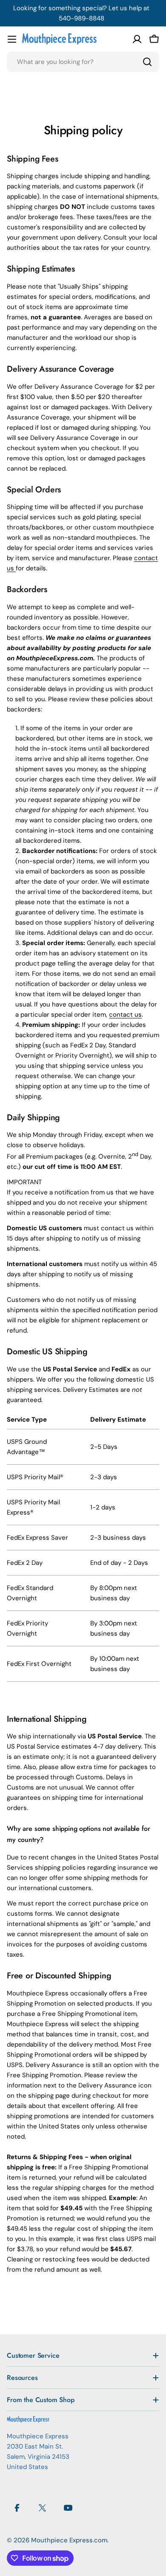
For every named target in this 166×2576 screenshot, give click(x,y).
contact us (125, 1015)
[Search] (147, 62)
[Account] (137, 39)
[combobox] (83, 62)
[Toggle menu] (12, 39)
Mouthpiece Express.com (69, 2540)
